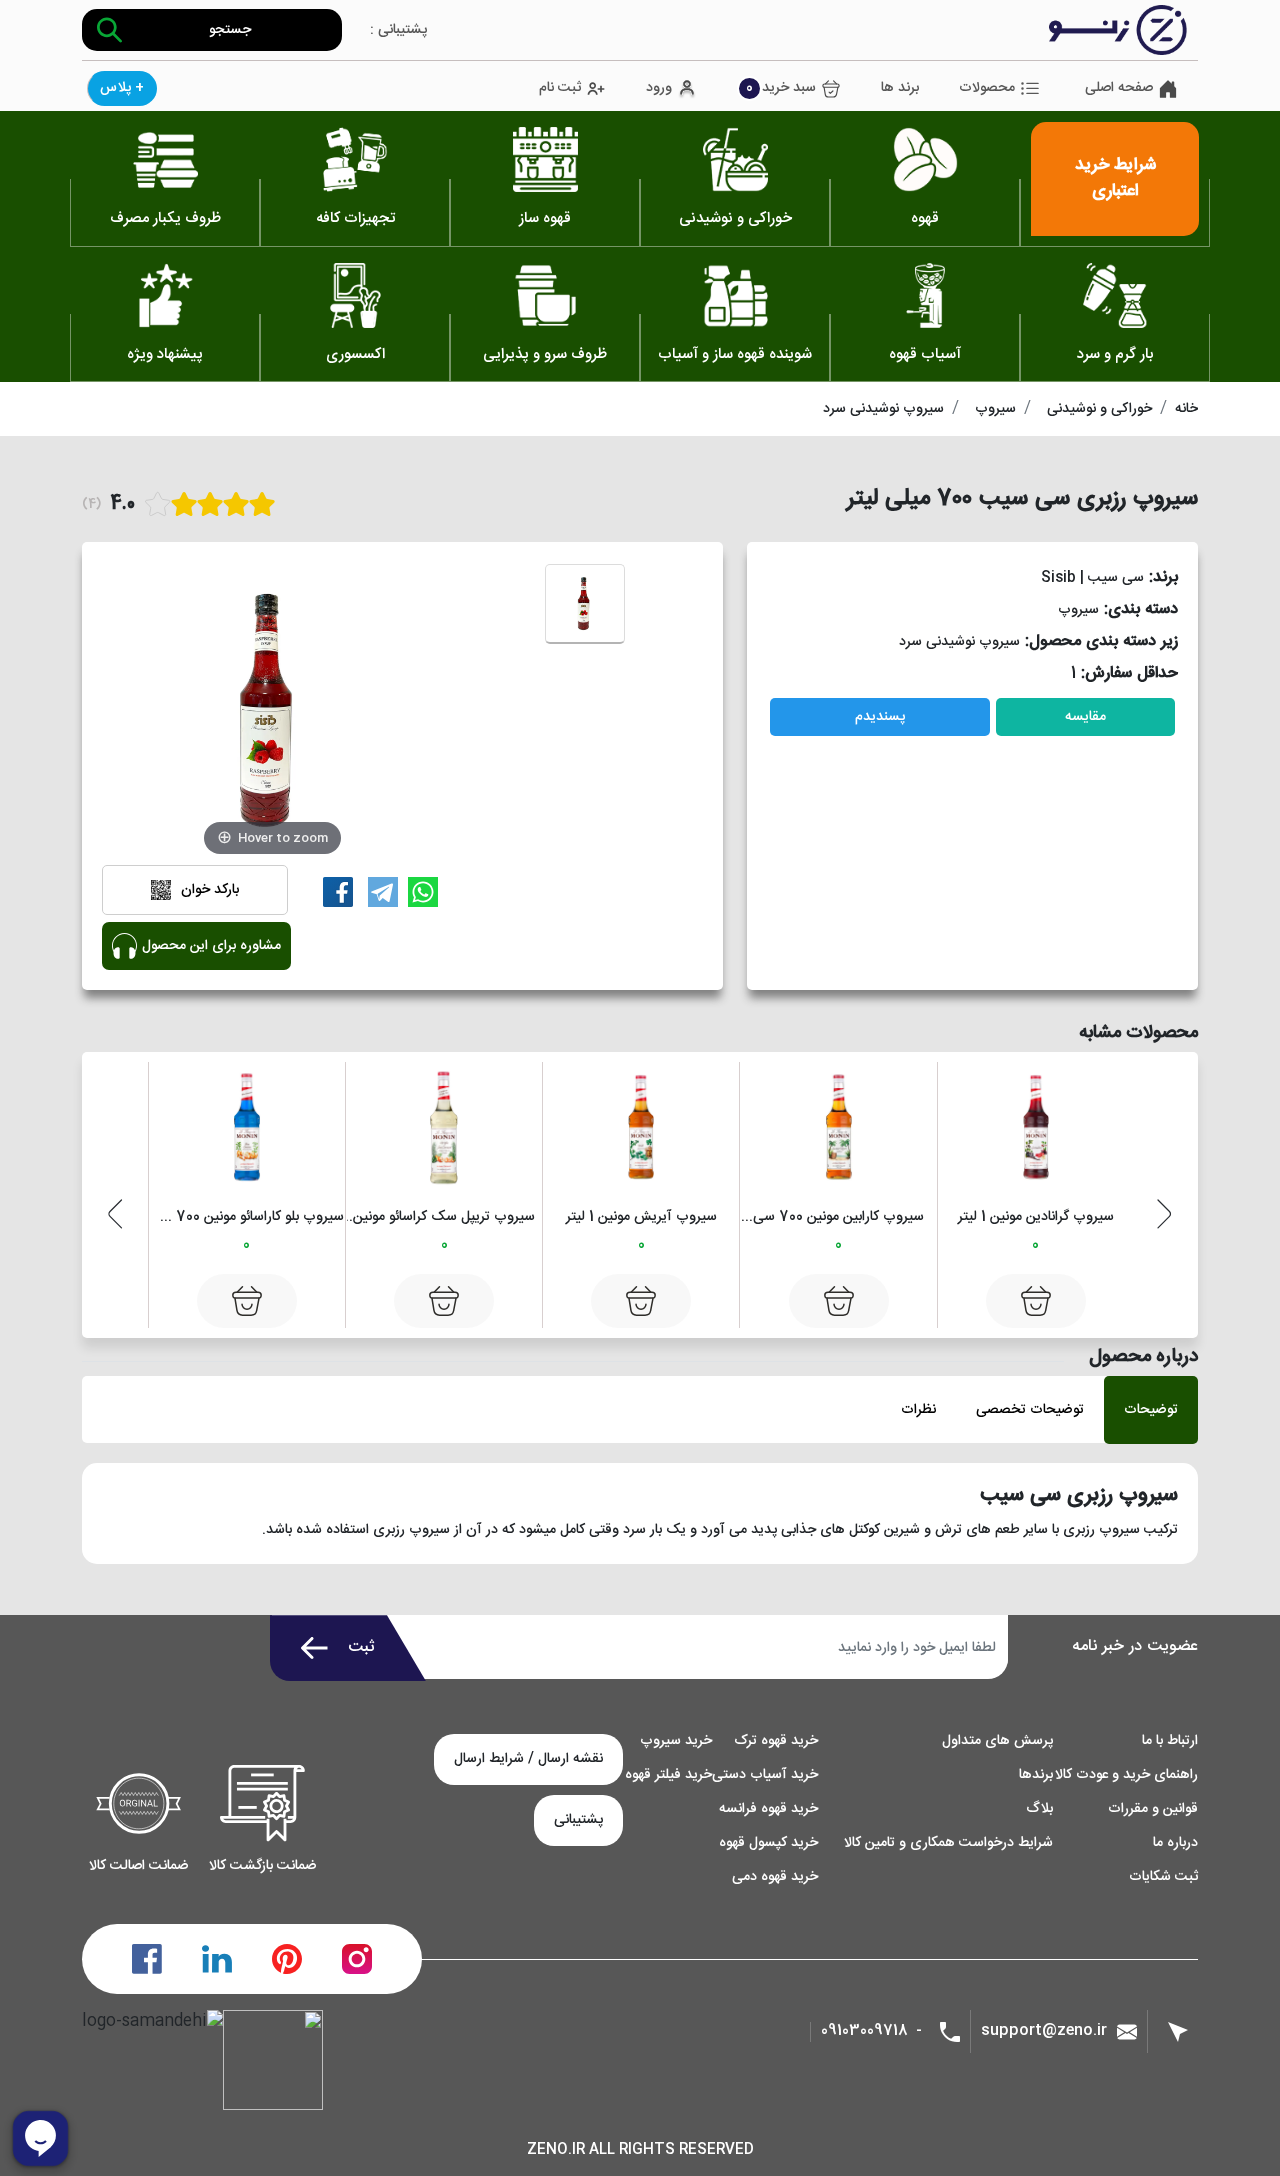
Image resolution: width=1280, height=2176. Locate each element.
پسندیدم (880, 717)
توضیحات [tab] (1151, 1410)
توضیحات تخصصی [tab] (1030, 1410)
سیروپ (995, 409)
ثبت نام (560, 88)
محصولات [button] (987, 88)
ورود (659, 88)
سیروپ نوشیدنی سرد (883, 409)
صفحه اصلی (1119, 88)
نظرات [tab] (918, 1410)
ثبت (361, 1647)
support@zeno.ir (1044, 2030)
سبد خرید (781, 88)
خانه (1186, 409)
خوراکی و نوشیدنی (1099, 409)
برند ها (900, 88)
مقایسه (1085, 717)
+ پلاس (122, 88)
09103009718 (864, 2031)
